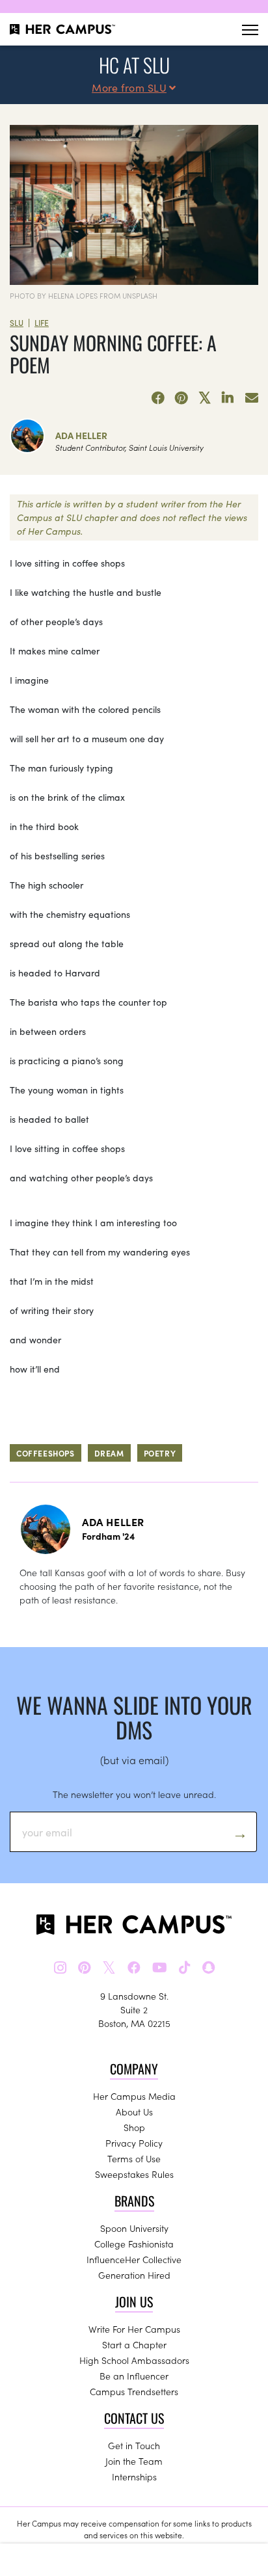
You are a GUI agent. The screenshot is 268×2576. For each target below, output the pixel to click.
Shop (134, 2127)
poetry (160, 1453)
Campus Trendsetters (134, 2391)
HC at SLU (134, 65)
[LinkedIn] (228, 398)
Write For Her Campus (134, 2329)
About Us (134, 2112)
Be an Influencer (134, 2376)
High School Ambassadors (134, 2360)
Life (42, 322)
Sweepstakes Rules (134, 2174)
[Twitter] (205, 398)
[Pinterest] (181, 398)
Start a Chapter (134, 2344)
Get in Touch (134, 2445)
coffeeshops (46, 1453)
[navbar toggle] (250, 30)
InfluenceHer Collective (134, 2259)
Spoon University (134, 2228)
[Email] (252, 398)
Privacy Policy (134, 2143)
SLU (17, 322)
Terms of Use (134, 2158)
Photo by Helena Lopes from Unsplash (84, 295)
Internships (134, 2476)
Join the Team (134, 2461)
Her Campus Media (134, 2096)
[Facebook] (158, 398)
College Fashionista (134, 2244)
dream (109, 1453)
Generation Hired (134, 2275)
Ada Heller (81, 435)
